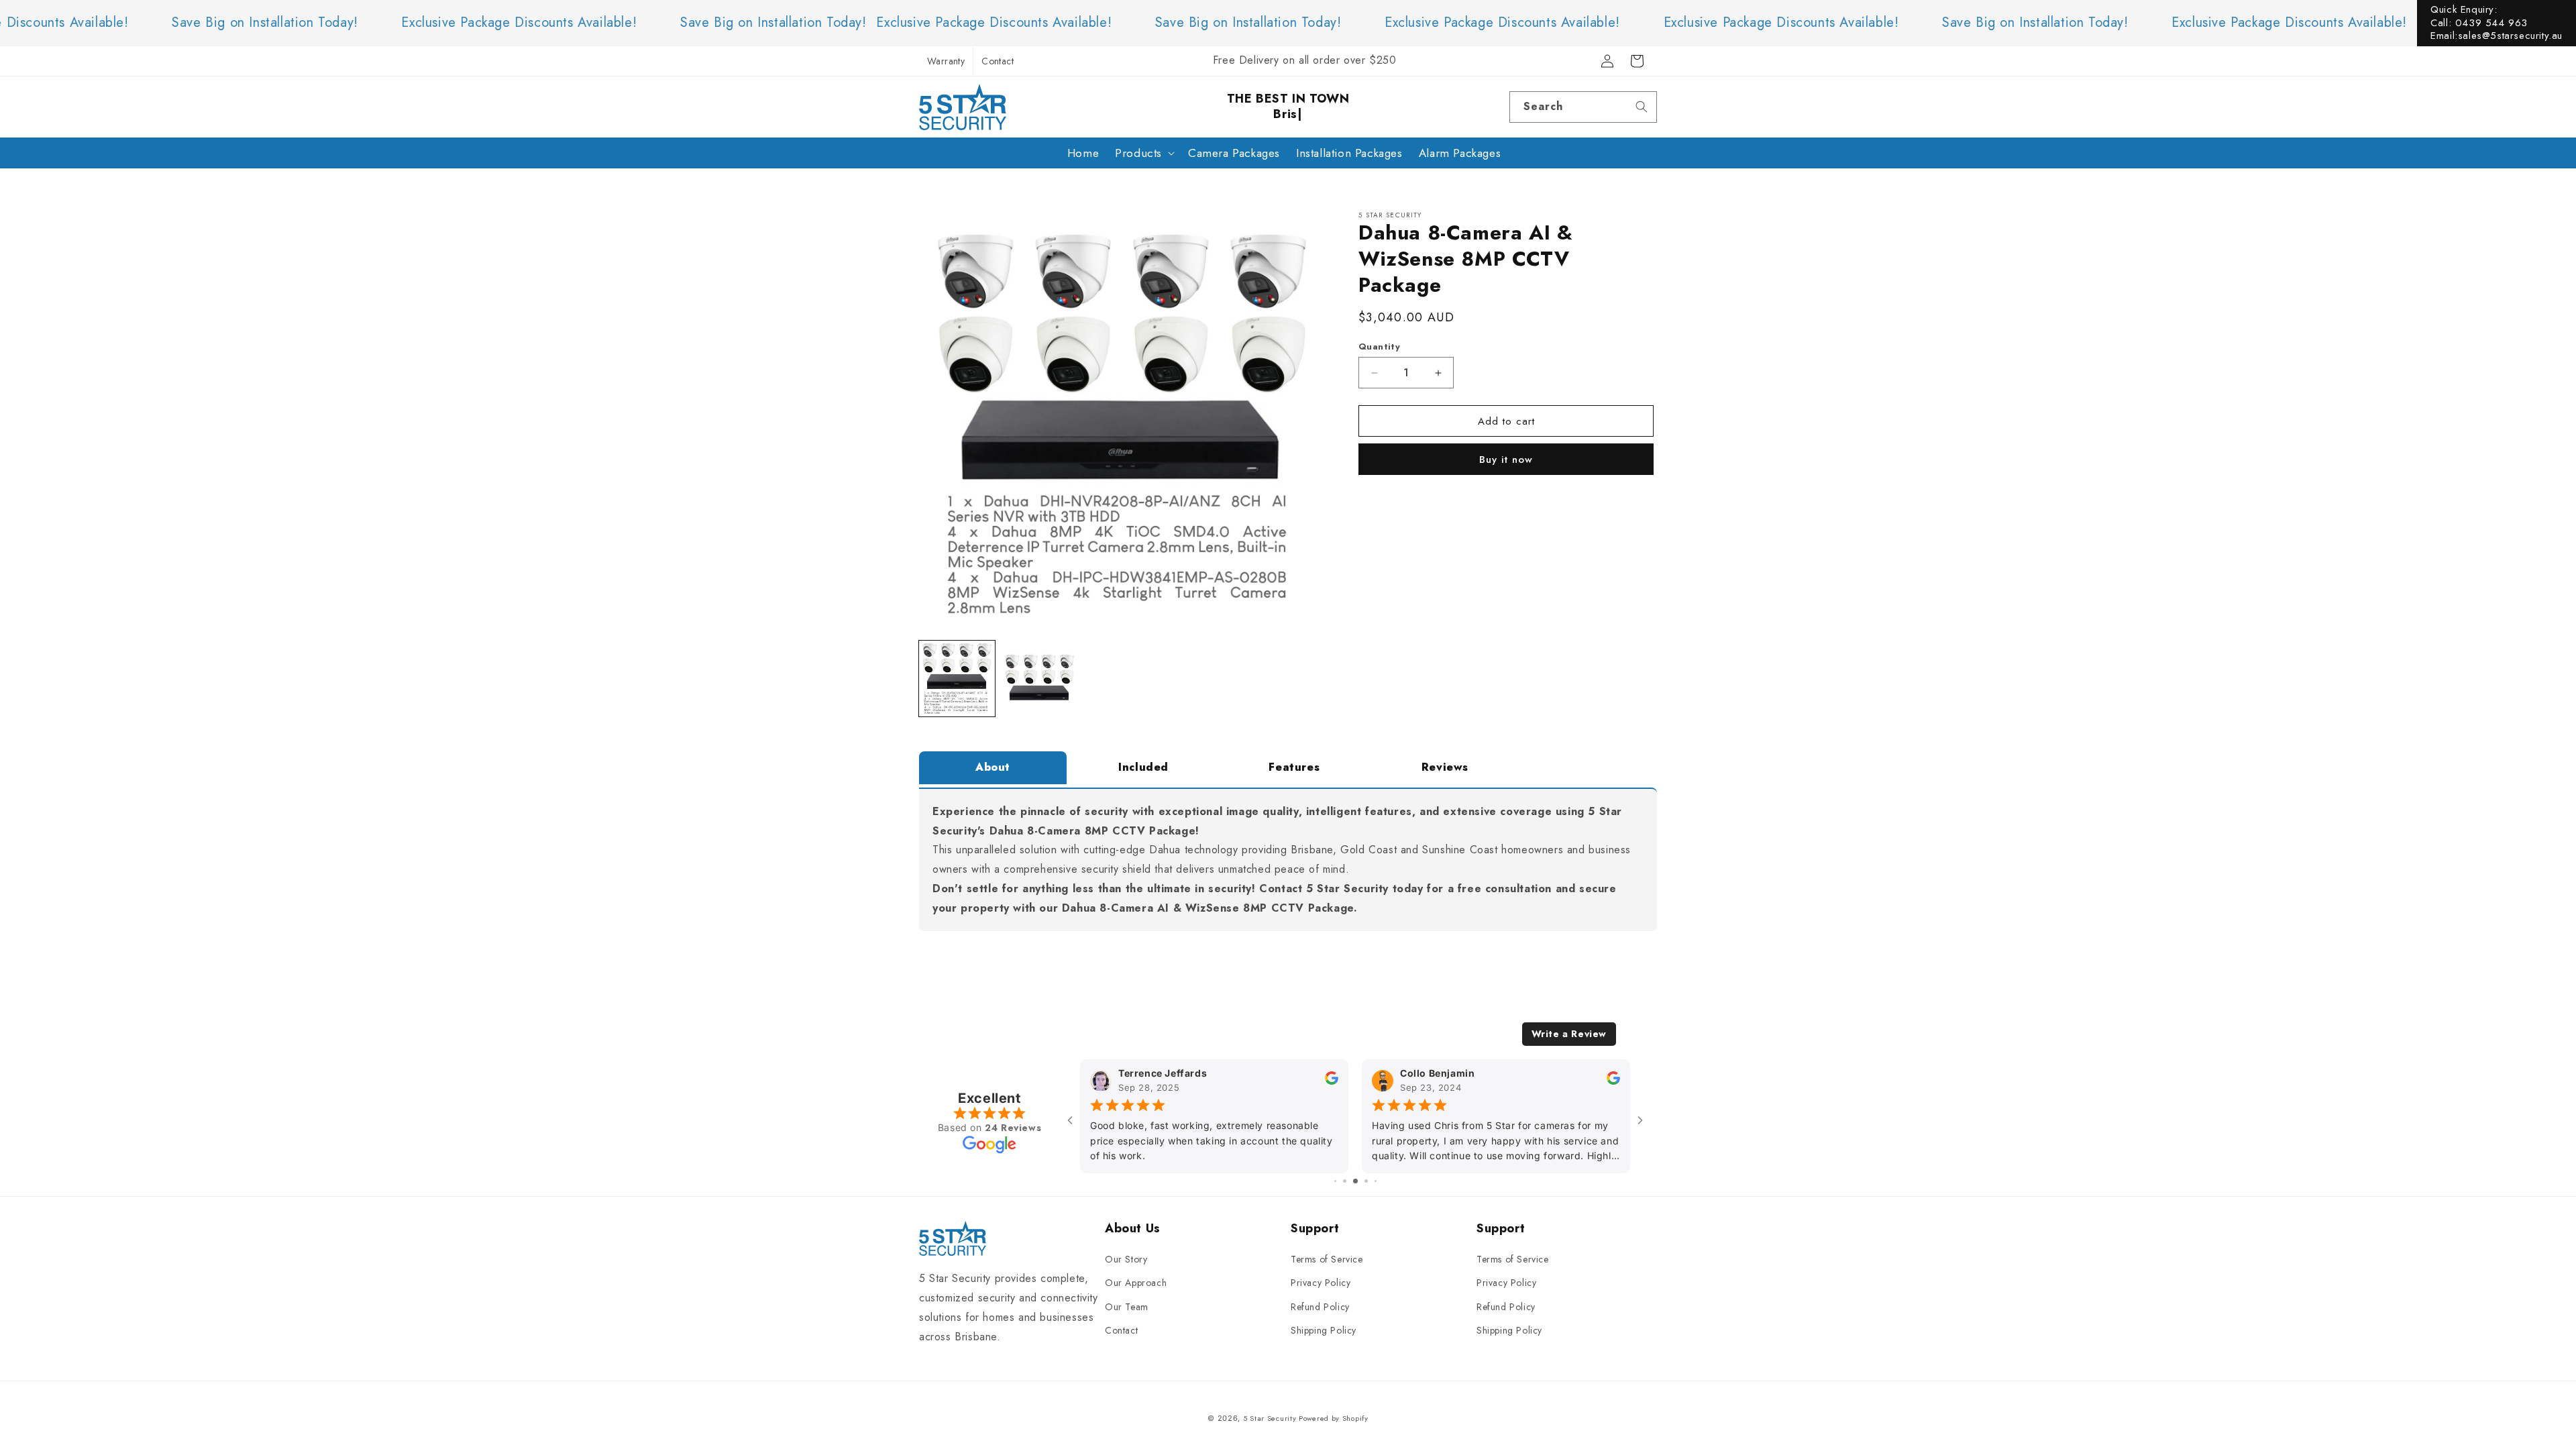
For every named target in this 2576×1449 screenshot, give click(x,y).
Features (1294, 767)
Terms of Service (1327, 1259)
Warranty (946, 61)
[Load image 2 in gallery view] (1039, 679)
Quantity (1379, 346)
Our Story (1126, 1259)
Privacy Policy (1321, 1283)
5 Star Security (1270, 1418)
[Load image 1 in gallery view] (957, 679)
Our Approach (1136, 1283)
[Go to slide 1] (1335, 1181)
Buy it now (1506, 460)
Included (1143, 767)
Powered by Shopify (1334, 1418)
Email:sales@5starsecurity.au (2497, 36)
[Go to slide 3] (1355, 1181)
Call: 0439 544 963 (2479, 23)
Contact (998, 61)
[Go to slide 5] (1376, 1181)
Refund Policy (1320, 1307)
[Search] (1642, 107)
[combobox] (1583, 107)
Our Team (1127, 1307)
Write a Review (1569, 1034)
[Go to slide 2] (1345, 1181)
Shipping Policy (1324, 1330)
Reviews (1445, 767)
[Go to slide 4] (1366, 1181)
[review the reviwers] (1332, 1081)
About (993, 767)
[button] (1143, 153)
